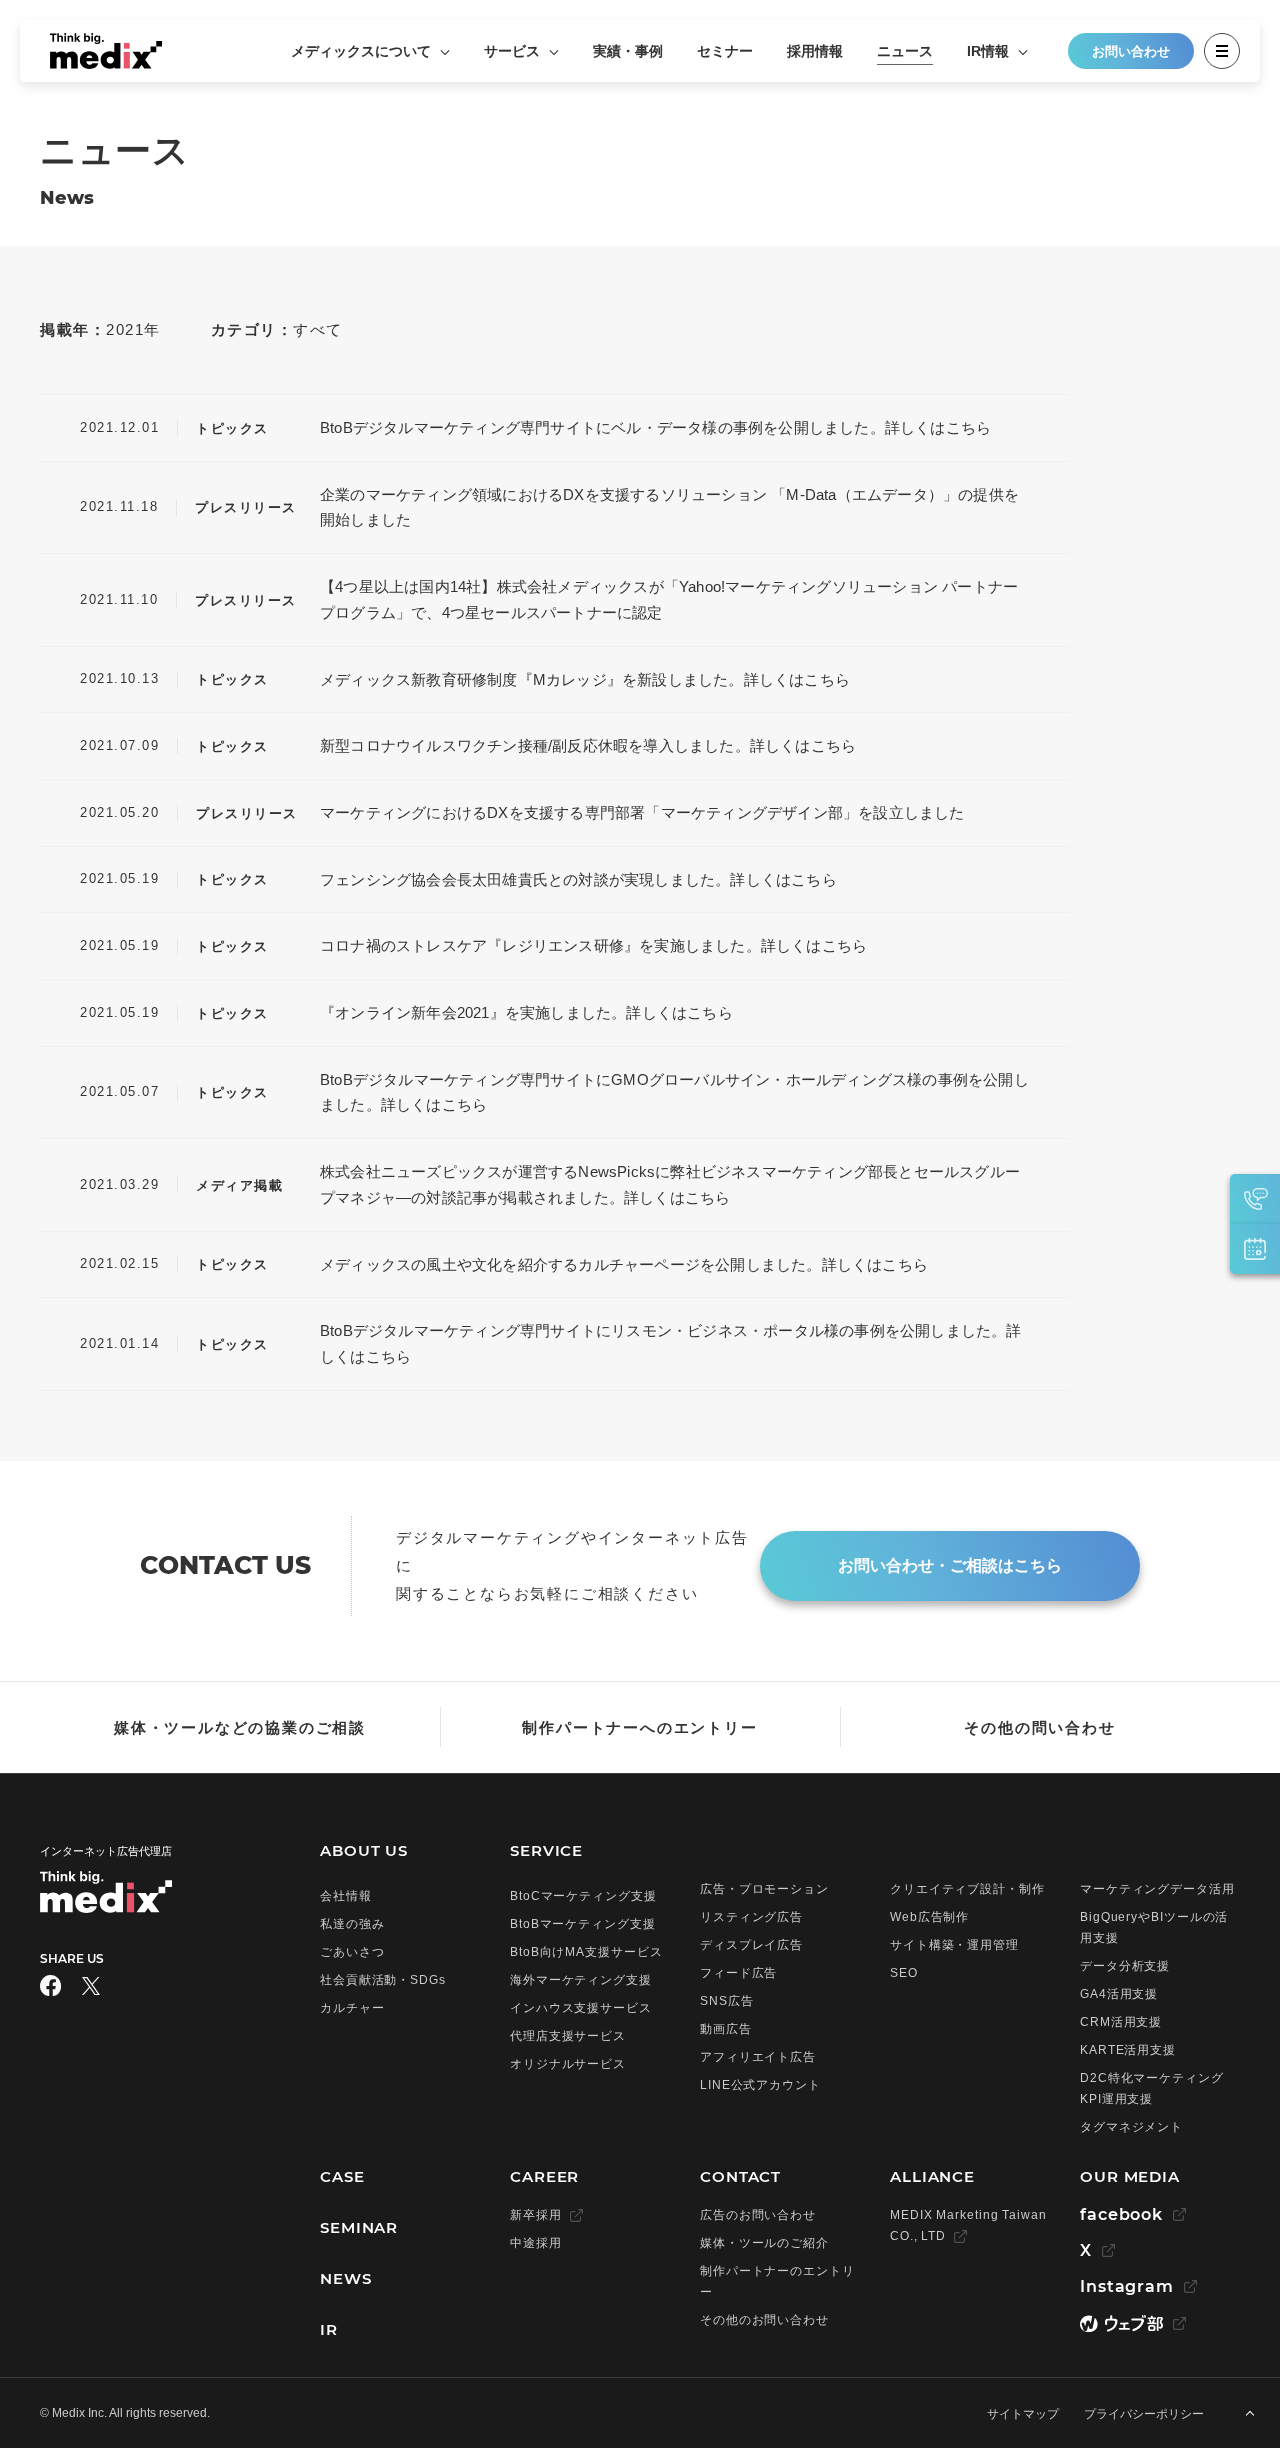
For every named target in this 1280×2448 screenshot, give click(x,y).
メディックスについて (363, 51)
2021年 (133, 329)
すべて (318, 329)
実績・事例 (628, 51)
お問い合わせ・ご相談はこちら (950, 1565)
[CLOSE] (1222, 51)
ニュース (905, 51)
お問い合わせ (1131, 51)
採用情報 (815, 51)
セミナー (725, 51)
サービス (514, 51)
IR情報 (990, 51)
